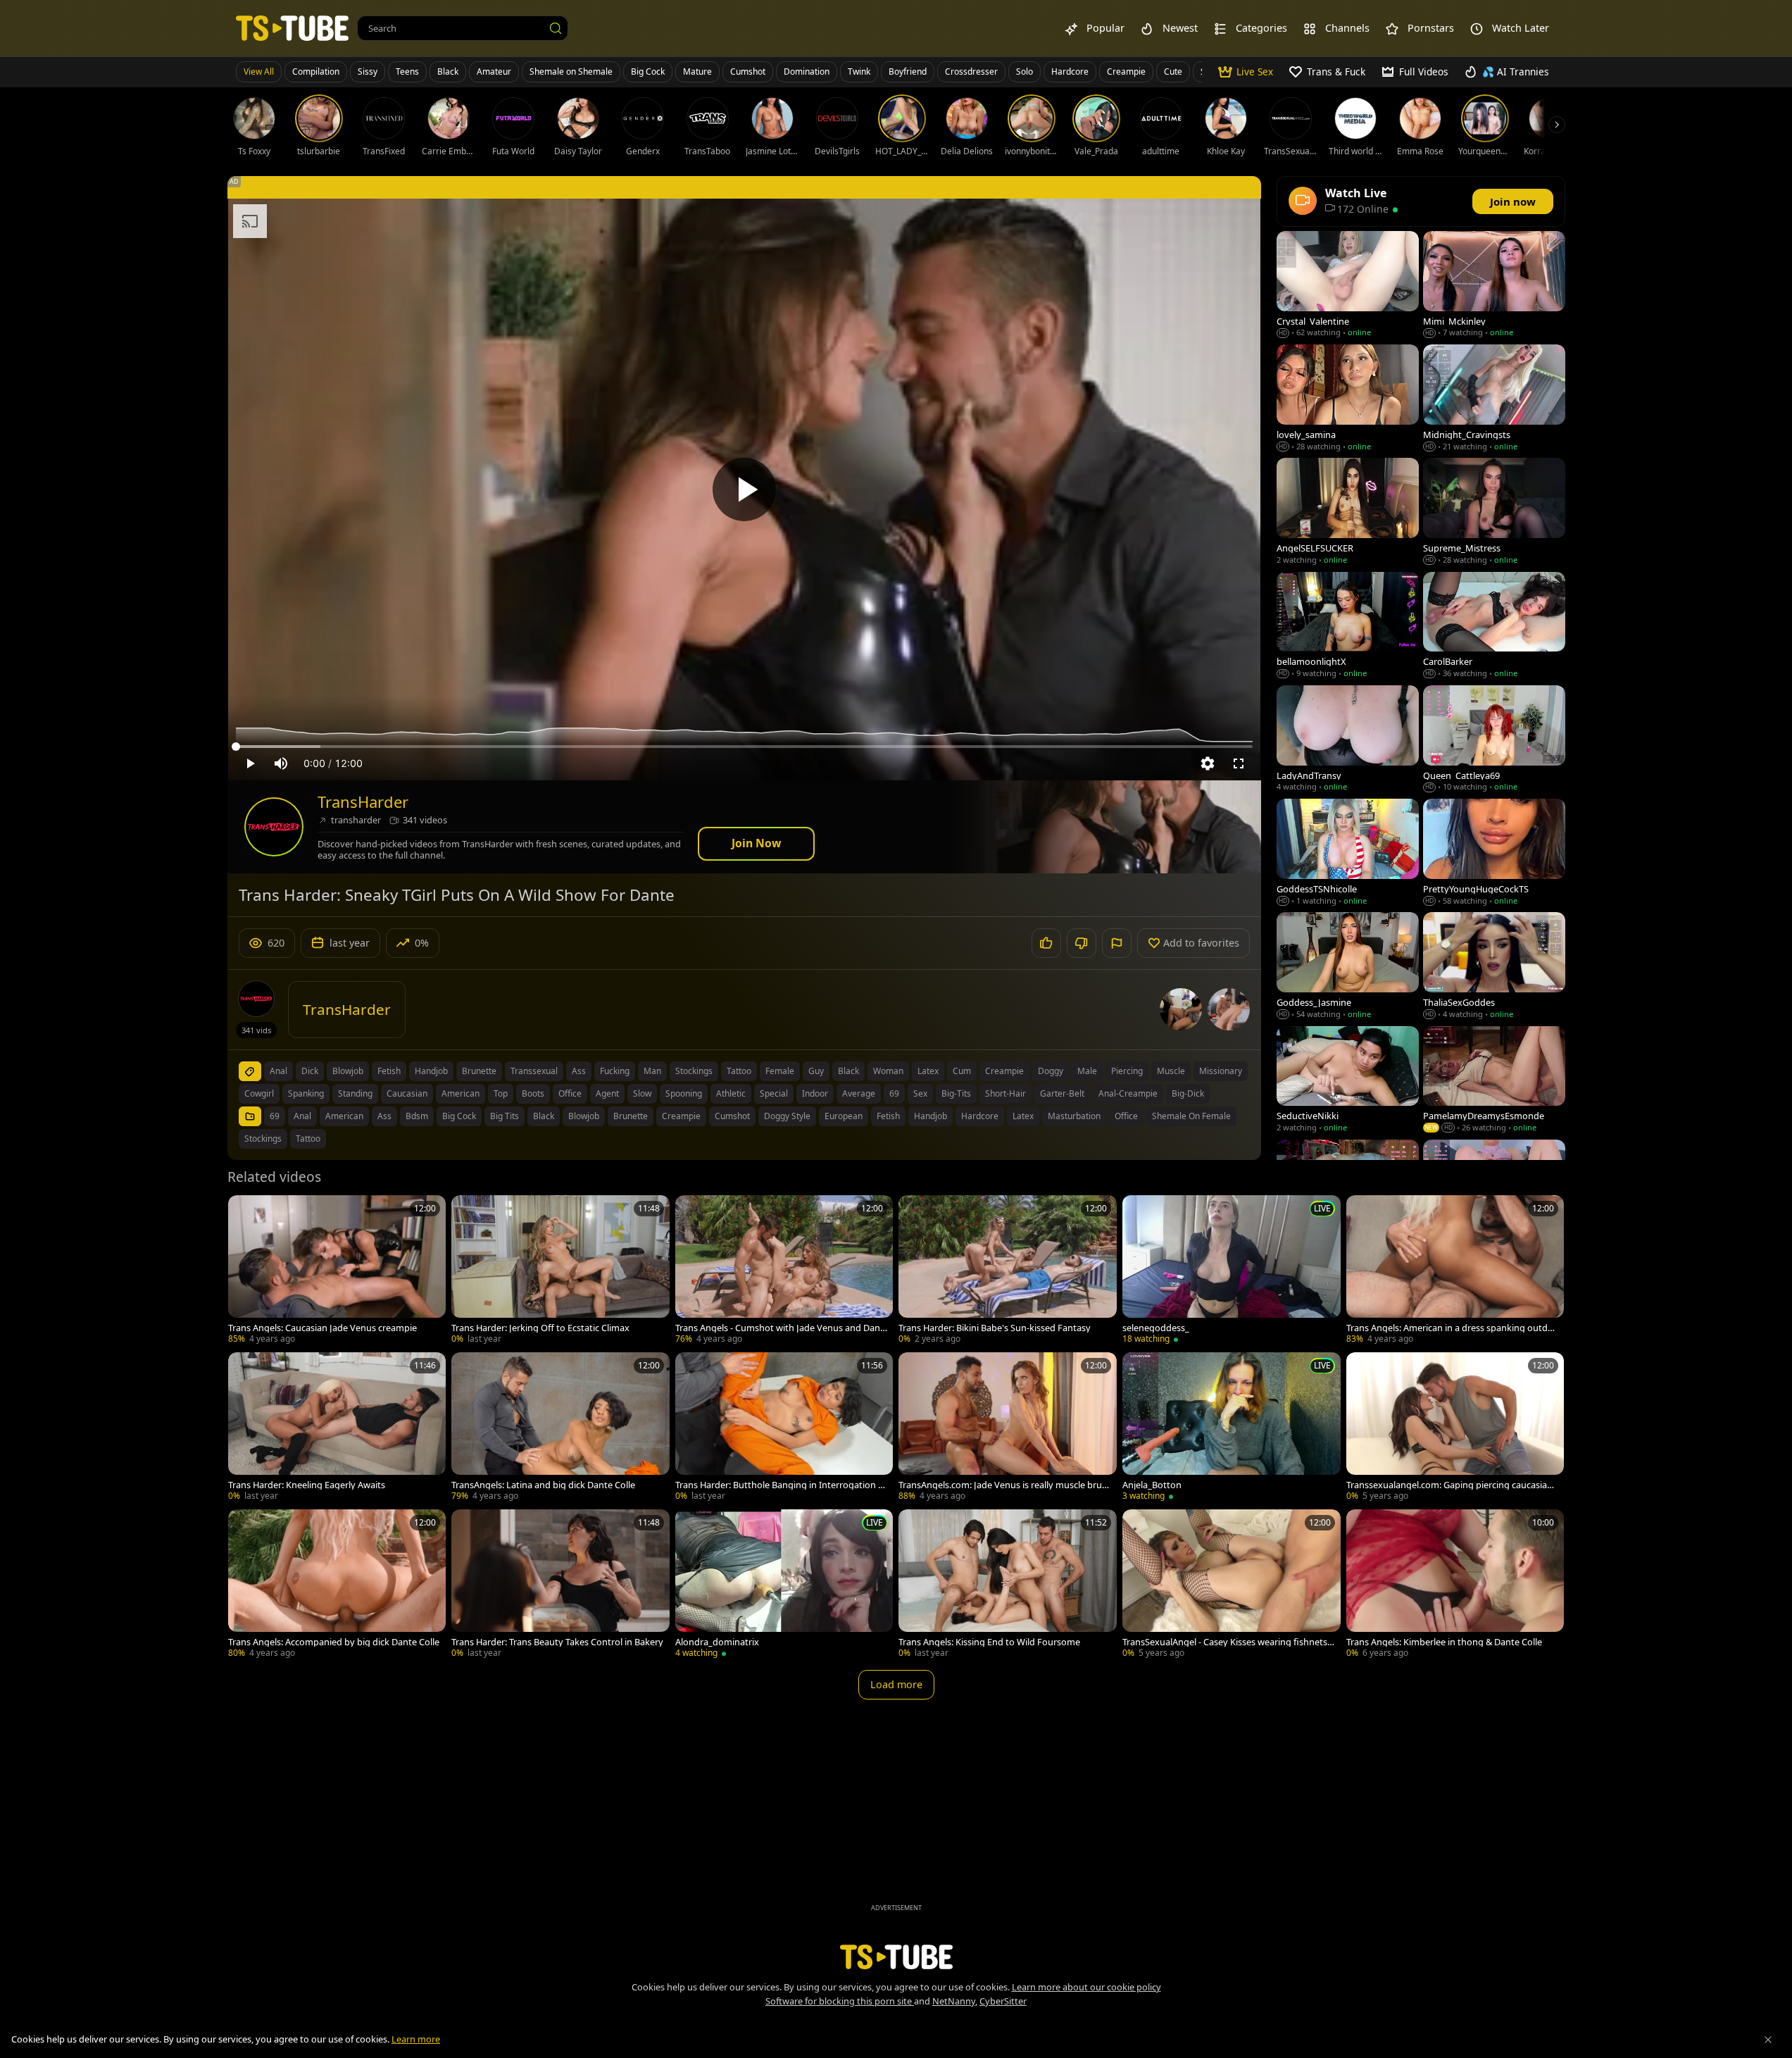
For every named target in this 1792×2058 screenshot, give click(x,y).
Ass (384, 1116)
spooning (684, 1093)
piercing (1127, 1071)
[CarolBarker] (1494, 626)
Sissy (368, 71)
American (344, 1116)
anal (278, 1071)
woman (888, 1071)
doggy (1051, 1071)
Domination (807, 71)
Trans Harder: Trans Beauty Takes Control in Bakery (557, 1642)
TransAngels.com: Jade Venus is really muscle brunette (1003, 1485)
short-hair (1005, 1093)
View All (259, 71)
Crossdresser (971, 71)
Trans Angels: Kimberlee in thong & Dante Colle (1444, 1642)
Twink (859, 71)
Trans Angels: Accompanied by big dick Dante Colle (334, 1642)
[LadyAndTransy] (1348, 740)
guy (816, 1071)
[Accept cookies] (1768, 2040)
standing (355, 1093)
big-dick (1188, 1093)
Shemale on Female (1191, 1116)
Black (448, 71)
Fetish (888, 1116)
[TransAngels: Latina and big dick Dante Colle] (560, 1428)
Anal (302, 1116)
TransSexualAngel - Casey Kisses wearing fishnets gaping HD (1225, 1642)
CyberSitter (1003, 2001)
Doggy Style (787, 1116)
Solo (1025, 71)
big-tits (956, 1093)
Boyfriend (908, 71)
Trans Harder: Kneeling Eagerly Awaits (307, 1485)
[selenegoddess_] (1232, 1271)
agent (607, 1093)
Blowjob (584, 1116)
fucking (615, 1071)
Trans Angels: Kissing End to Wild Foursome (989, 1642)
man (652, 1071)
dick (310, 1071)
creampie (1004, 1071)
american (460, 1093)
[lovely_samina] (1348, 399)
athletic (731, 1093)
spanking (306, 1093)
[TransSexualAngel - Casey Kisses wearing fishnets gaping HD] (1232, 1585)
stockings (694, 1071)
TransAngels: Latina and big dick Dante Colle (543, 1485)
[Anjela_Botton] (1232, 1428)
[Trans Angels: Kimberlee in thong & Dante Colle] (1455, 1585)
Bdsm (417, 1116)
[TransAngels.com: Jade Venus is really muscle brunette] (1008, 1428)
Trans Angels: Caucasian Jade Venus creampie (322, 1328)
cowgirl (259, 1093)
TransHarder (363, 802)
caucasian (407, 1093)
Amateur (494, 71)
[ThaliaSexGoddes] (1494, 967)
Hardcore (1070, 71)
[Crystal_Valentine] (1348, 286)
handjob (431, 1071)
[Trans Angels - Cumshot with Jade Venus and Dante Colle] (784, 1271)
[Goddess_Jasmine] (1348, 967)
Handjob (931, 1116)
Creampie (1126, 71)
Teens (407, 71)
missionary (1221, 1071)
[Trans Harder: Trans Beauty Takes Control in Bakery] (560, 1585)
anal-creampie (1128, 1093)
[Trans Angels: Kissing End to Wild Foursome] (1008, 1585)
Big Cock (648, 71)
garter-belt (1062, 1093)
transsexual (534, 1071)
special (774, 1093)
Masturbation (1074, 1116)
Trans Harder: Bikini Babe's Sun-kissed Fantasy (995, 1328)
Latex (1023, 1116)
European (844, 1116)
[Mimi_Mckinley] (1494, 286)
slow (642, 1093)
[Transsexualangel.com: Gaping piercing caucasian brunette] (1455, 1428)
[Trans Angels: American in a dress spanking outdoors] (1455, 1271)
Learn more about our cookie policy (1086, 1987)
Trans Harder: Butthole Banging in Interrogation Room (779, 1485)
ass (579, 1071)
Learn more (416, 2039)
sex (920, 1093)
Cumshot (748, 71)
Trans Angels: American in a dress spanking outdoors (1450, 1328)
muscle (1171, 1071)
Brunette (631, 1116)
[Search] (556, 28)
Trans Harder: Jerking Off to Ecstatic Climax (540, 1328)
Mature (697, 71)
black (848, 1071)
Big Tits (505, 1116)
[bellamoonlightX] (1348, 626)
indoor (815, 1093)
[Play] (744, 489)
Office (1126, 1116)
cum (962, 1071)
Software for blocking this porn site (840, 2001)
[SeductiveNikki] (1348, 1081)
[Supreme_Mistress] (1494, 512)
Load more (896, 1684)
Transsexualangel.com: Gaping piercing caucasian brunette (1449, 1485)
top (501, 1093)
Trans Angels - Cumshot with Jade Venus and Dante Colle (779, 1328)
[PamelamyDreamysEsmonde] (1494, 1081)
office (570, 1093)
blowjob (348, 1071)
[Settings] (1208, 763)
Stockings (263, 1139)
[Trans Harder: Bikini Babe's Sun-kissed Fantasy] (1008, 1271)
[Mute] (281, 763)
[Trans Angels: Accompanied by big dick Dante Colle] (337, 1585)
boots (533, 1093)
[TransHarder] (274, 827)
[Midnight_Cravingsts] (1494, 399)
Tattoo (308, 1139)
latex (928, 1071)
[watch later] (245, 1212)
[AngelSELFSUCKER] (1348, 512)
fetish (389, 1071)
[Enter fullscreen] (1239, 763)
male (1087, 1071)
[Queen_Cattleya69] (1494, 740)
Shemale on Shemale (571, 71)
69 (894, 1093)
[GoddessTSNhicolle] (1348, 853)
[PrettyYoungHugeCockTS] (1494, 853)
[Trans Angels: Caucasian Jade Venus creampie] (337, 1271)
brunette (479, 1071)
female (780, 1071)
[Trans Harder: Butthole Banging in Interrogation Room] (784, 1428)
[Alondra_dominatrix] (784, 1585)
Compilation (316, 71)
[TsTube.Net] (292, 28)
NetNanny (954, 2001)
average (859, 1093)
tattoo (739, 1071)
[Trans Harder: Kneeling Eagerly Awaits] (337, 1428)
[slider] (744, 747)
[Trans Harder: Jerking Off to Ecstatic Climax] (560, 1271)
